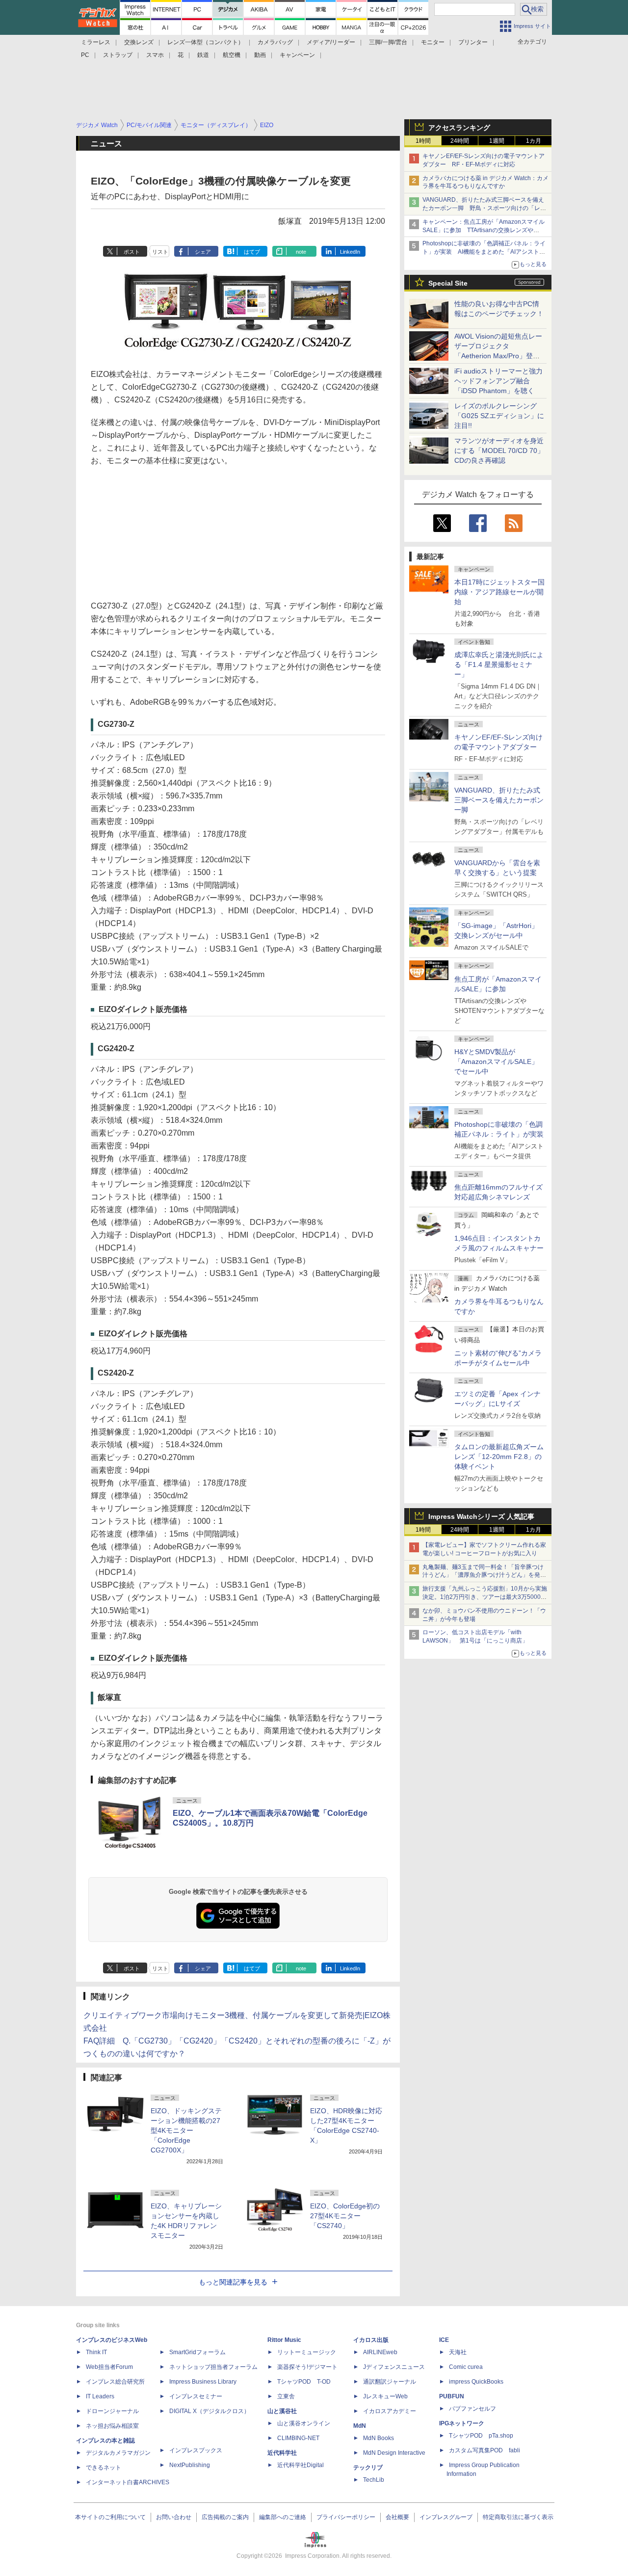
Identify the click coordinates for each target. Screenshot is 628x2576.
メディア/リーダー (331, 42)
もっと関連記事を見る (233, 2282)
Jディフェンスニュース (394, 2367)
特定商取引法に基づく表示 (518, 2517)
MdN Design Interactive (394, 2453)
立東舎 (286, 2396)
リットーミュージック (307, 2352)
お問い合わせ (174, 2517)
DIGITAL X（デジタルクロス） (209, 2411)
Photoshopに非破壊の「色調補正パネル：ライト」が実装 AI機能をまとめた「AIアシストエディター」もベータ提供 (484, 252)
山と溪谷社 (282, 2411)
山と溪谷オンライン (304, 2423)
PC (85, 55)
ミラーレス (96, 42)
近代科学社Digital (301, 2465)
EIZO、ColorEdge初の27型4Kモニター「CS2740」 (345, 2216)
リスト (160, 252)
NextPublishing (190, 2465)
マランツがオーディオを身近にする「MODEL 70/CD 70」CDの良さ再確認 (499, 451)
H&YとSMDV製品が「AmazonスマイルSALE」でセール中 (496, 1062)
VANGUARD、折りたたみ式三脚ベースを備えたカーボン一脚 (499, 800)
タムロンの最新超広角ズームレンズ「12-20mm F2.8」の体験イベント (499, 1457)
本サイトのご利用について (110, 2517)
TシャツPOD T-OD (304, 2382)
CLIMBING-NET (298, 2438)
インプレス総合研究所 (115, 2382)
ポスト (132, 252)
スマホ (155, 55)
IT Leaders (100, 2396)
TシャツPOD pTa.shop (481, 2436)
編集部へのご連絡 (283, 2517)
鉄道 (203, 55)
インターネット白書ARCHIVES (128, 2482)
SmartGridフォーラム (197, 2352)
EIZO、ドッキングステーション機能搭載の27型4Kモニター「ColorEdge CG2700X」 (186, 2130)
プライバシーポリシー (346, 2517)
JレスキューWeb (385, 2396)
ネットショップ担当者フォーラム (213, 2367)
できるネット (104, 2468)
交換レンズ (139, 42)
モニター (433, 42)
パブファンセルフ (472, 2409)
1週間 (497, 141)
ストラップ (118, 55)
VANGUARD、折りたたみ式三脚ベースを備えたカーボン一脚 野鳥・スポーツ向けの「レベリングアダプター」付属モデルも (484, 208)
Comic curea (466, 2367)
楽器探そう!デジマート (307, 2367)
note (301, 252)
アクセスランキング (459, 128)
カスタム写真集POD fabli (484, 2450)
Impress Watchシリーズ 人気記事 (481, 1516)
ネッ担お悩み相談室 (112, 2426)
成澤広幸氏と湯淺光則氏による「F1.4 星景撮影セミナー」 (499, 664)
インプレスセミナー (196, 2396)
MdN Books (379, 2438)
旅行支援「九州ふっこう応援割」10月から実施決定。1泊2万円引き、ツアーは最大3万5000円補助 (485, 1597)
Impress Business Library (203, 2382)
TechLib (374, 2480)
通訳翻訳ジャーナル (390, 2382)
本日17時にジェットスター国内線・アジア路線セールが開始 (499, 592)
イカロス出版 (371, 2340)
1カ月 (534, 141)
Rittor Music (284, 2340)
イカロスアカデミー (390, 2411)
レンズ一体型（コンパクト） (206, 42)
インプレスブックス (196, 2450)
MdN (360, 2426)
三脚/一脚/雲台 (388, 42)
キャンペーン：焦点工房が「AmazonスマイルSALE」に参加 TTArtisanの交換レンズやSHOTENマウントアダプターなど (484, 230)
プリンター (473, 42)
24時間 (460, 141)
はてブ (252, 252)
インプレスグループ (446, 2517)
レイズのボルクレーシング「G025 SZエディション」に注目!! (499, 416)
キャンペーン (297, 55)
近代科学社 (282, 2453)
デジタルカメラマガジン (118, 2453)
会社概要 (397, 2517)
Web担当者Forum (109, 2367)
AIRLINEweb (380, 2352)
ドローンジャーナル (112, 2411)
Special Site (448, 283)
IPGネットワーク (462, 2423)
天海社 (458, 2352)
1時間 (423, 141)
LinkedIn (350, 252)
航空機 (232, 55)
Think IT (96, 2352)
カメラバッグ (275, 42)
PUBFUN (452, 2396)
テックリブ (368, 2468)
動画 (260, 55)
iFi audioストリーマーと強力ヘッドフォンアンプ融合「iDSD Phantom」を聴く (498, 381)
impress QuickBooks (476, 2382)
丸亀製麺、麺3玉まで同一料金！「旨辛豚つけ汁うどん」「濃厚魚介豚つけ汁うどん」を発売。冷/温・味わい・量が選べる (483, 1575)
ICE (444, 2340)
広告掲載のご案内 (225, 2517)
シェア (203, 252)
